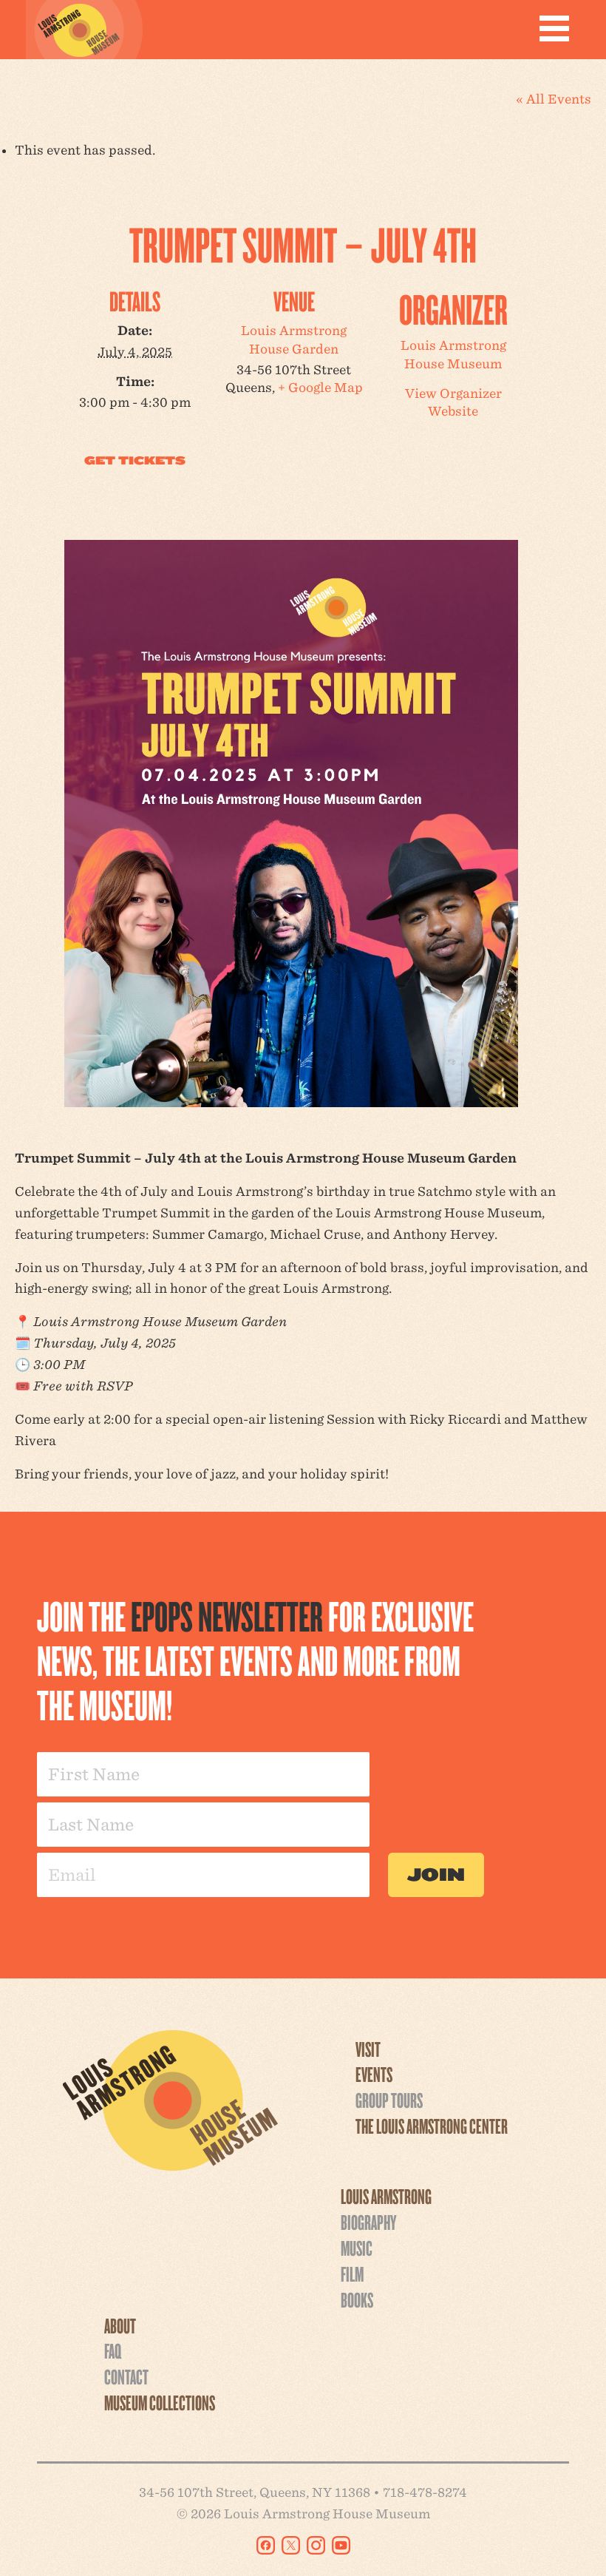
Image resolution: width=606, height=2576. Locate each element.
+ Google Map (320, 387)
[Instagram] (316, 2545)
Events (374, 2074)
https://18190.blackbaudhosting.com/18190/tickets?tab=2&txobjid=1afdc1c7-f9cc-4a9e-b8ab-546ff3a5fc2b (135, 461)
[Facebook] (266, 2545)
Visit (368, 2049)
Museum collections (160, 2402)
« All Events (554, 99)
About (120, 2325)
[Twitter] (291, 2545)
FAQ (113, 2350)
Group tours (389, 2100)
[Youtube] (341, 2545)
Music (357, 2248)
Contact (126, 2376)
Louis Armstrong (386, 2196)
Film (352, 2274)
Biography (368, 2222)
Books (357, 2299)
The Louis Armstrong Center (432, 2126)
